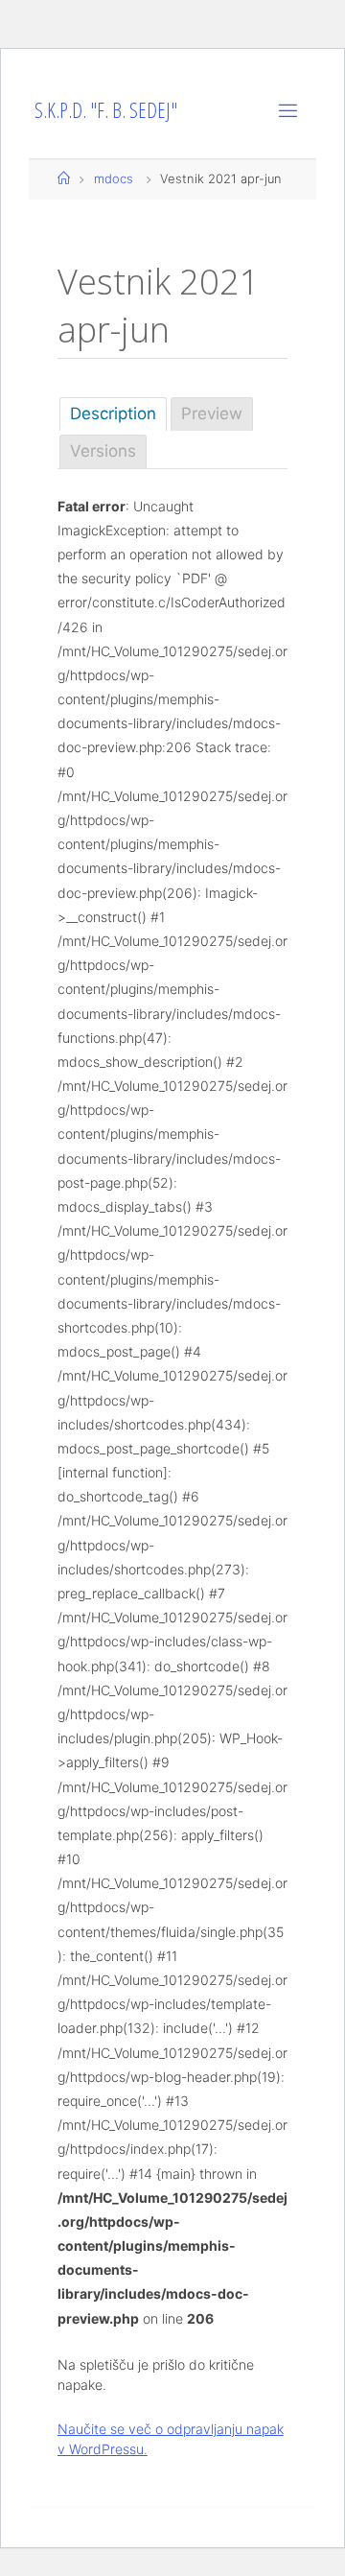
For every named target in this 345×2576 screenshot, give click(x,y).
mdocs (114, 178)
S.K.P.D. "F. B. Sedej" (106, 110)
